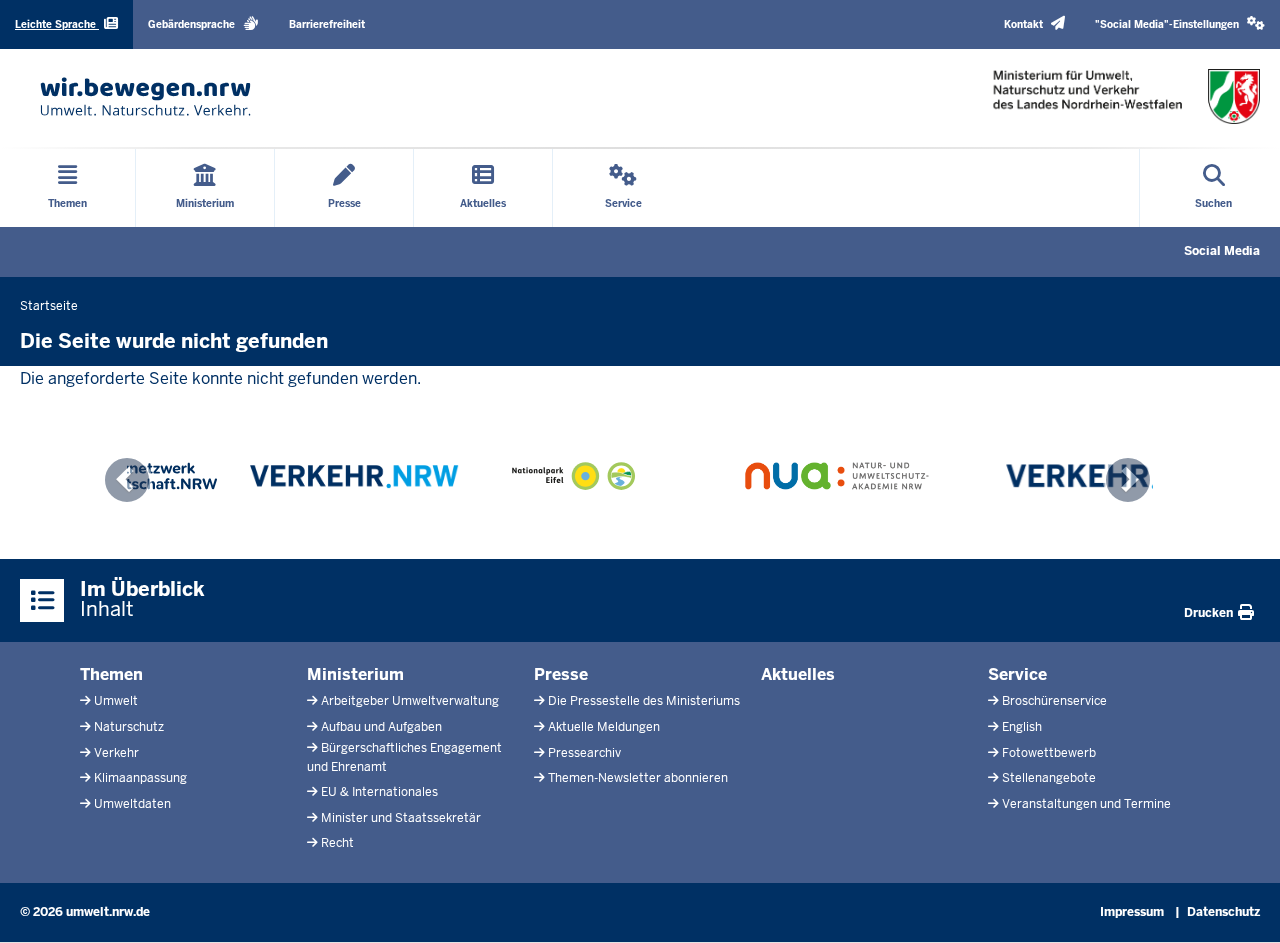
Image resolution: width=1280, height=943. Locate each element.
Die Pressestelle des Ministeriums (644, 701)
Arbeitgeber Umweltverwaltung (410, 701)
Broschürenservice (1054, 701)
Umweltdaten (132, 804)
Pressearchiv (584, 753)
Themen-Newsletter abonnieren (638, 778)
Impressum (1132, 912)
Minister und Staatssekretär (401, 818)
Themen (111, 674)
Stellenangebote (1049, 778)
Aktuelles (798, 674)
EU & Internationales (379, 792)
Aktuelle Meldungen (604, 727)
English (1022, 727)
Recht (337, 843)
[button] (1180, 24)
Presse (561, 674)
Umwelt (116, 701)
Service (1017, 674)
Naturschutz (129, 727)
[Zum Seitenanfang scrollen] (1240, 906)
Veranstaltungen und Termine (1086, 804)
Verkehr (116, 753)
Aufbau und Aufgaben (381, 727)
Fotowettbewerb (1049, 753)
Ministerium (355, 674)
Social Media (1222, 251)
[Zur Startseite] (145, 96)
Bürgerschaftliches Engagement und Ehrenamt (404, 757)
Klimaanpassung (140, 778)
